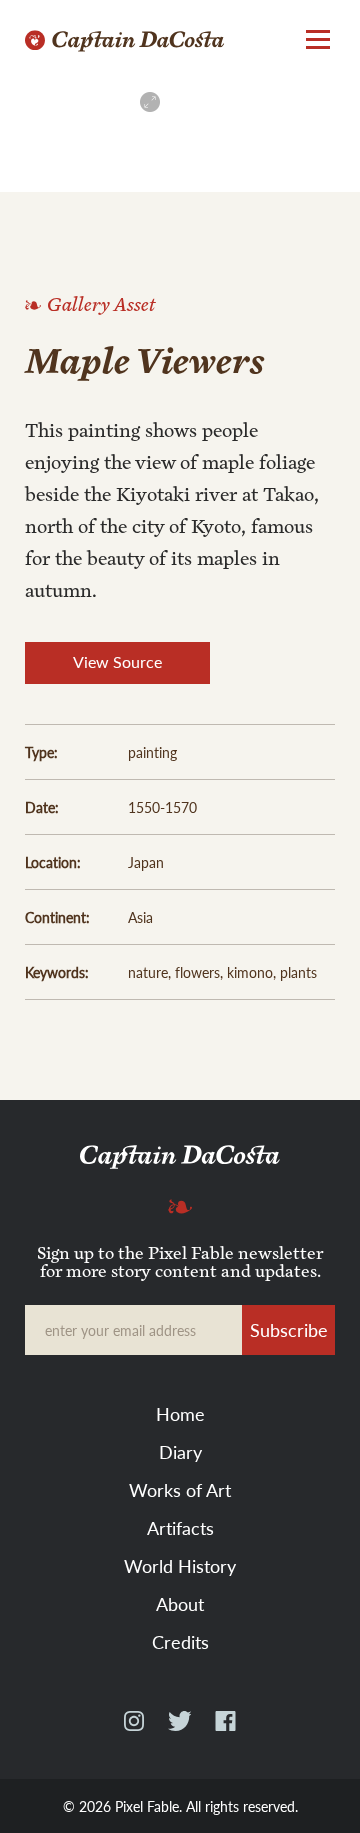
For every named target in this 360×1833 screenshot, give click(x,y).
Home (180, 1413)
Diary (180, 1451)
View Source (117, 661)
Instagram (134, 1729)
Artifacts (180, 1527)
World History (180, 1565)
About (180, 1603)
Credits (180, 1641)
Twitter (179, 1729)
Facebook (225, 1729)
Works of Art (180, 1489)
